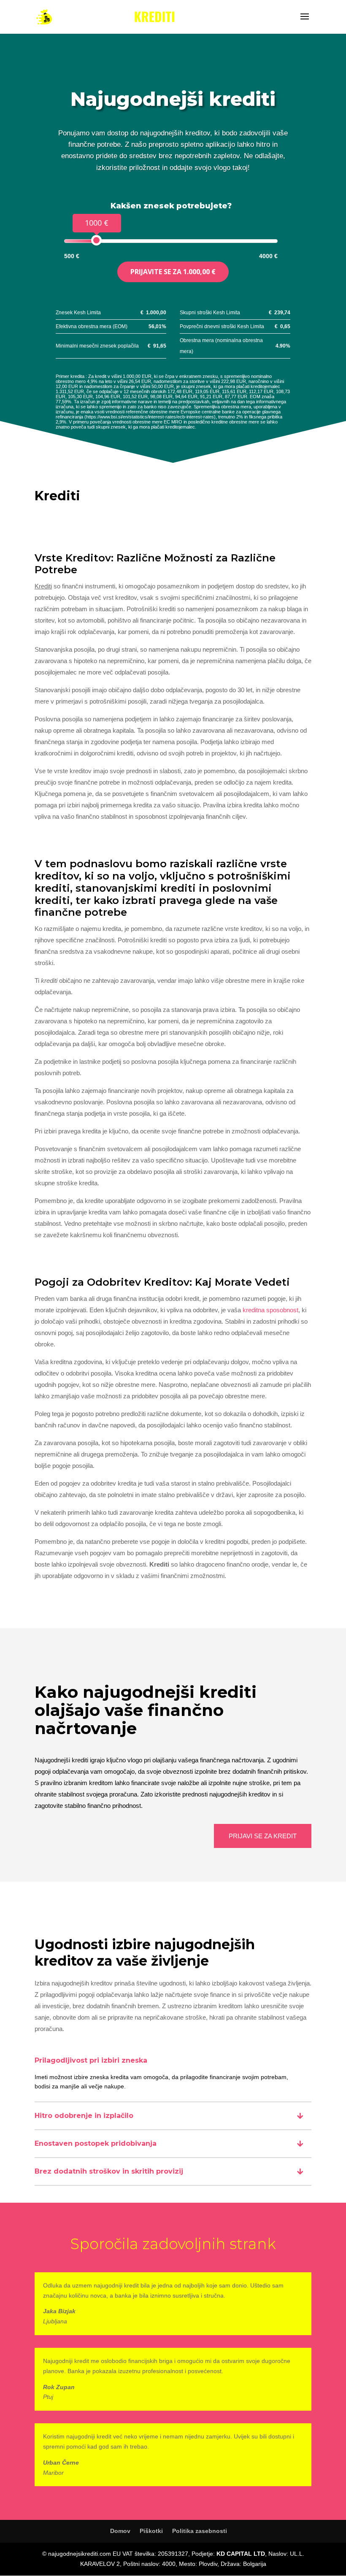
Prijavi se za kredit (263, 1836)
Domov (120, 2531)
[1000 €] (96, 240)
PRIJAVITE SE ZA (173, 272)
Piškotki (151, 2531)
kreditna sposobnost (270, 1310)
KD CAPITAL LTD (241, 2554)
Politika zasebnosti (200, 2531)
